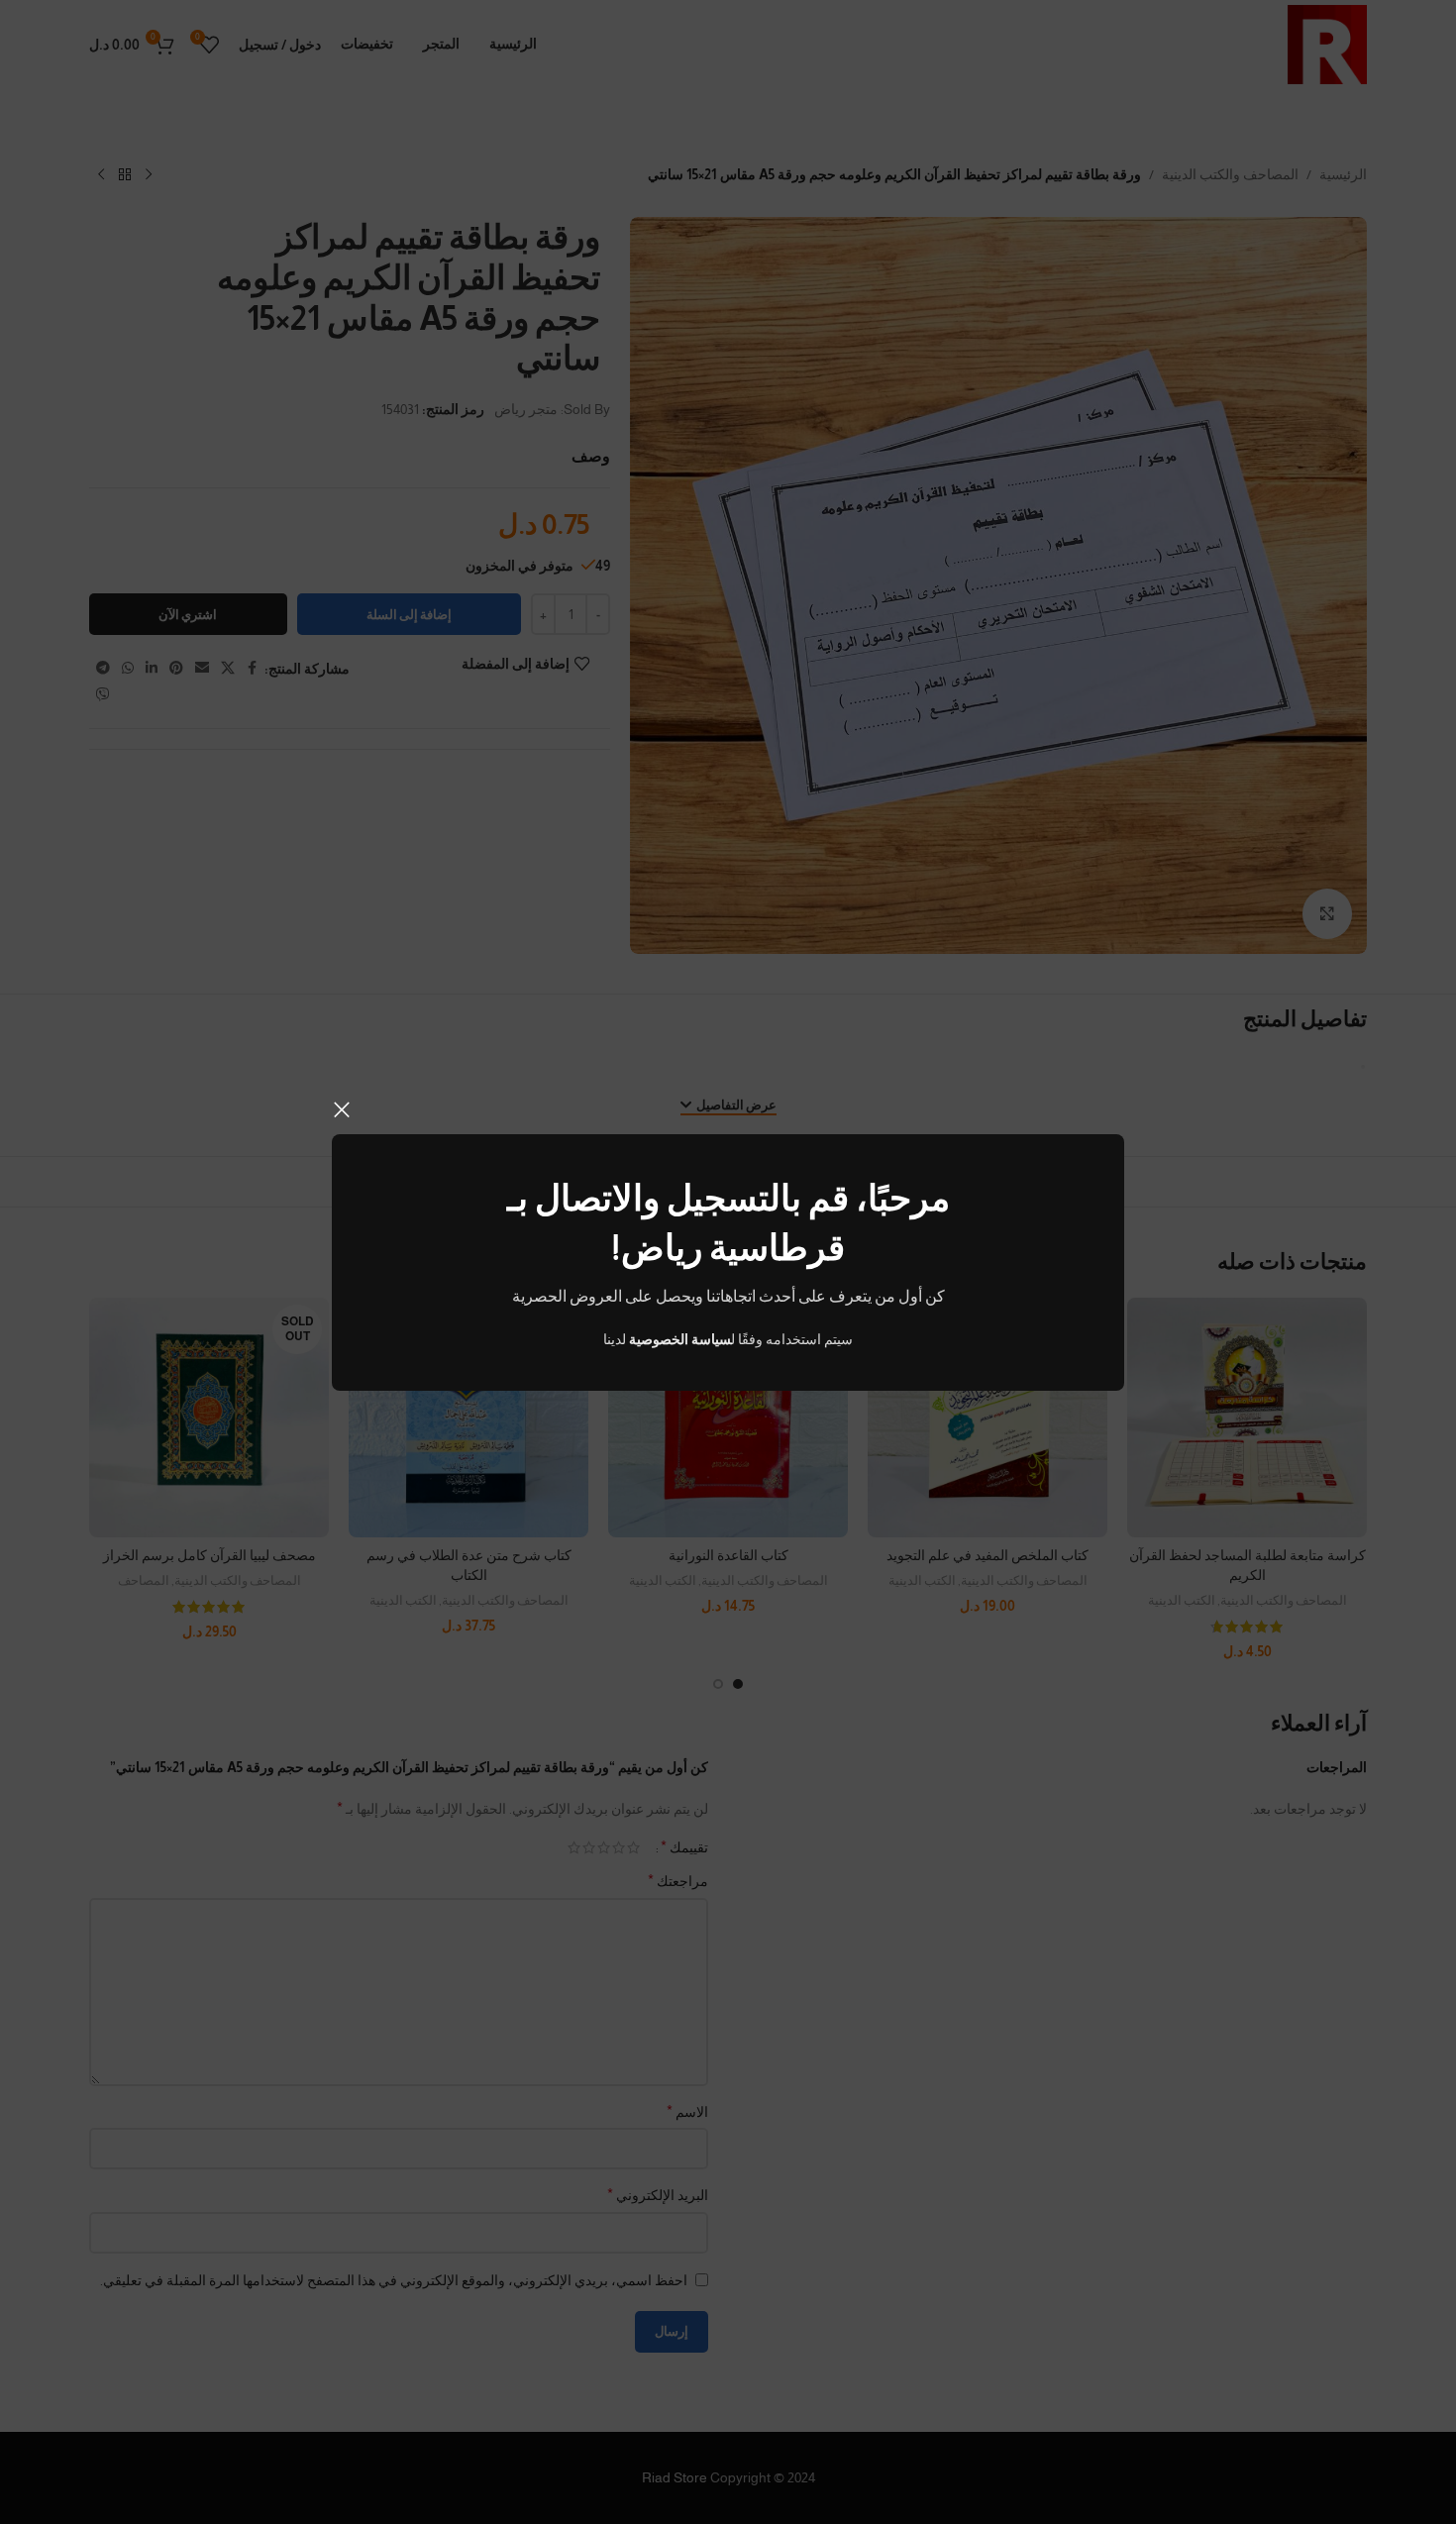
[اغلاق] (342, 1109)
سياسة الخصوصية (680, 1339)
